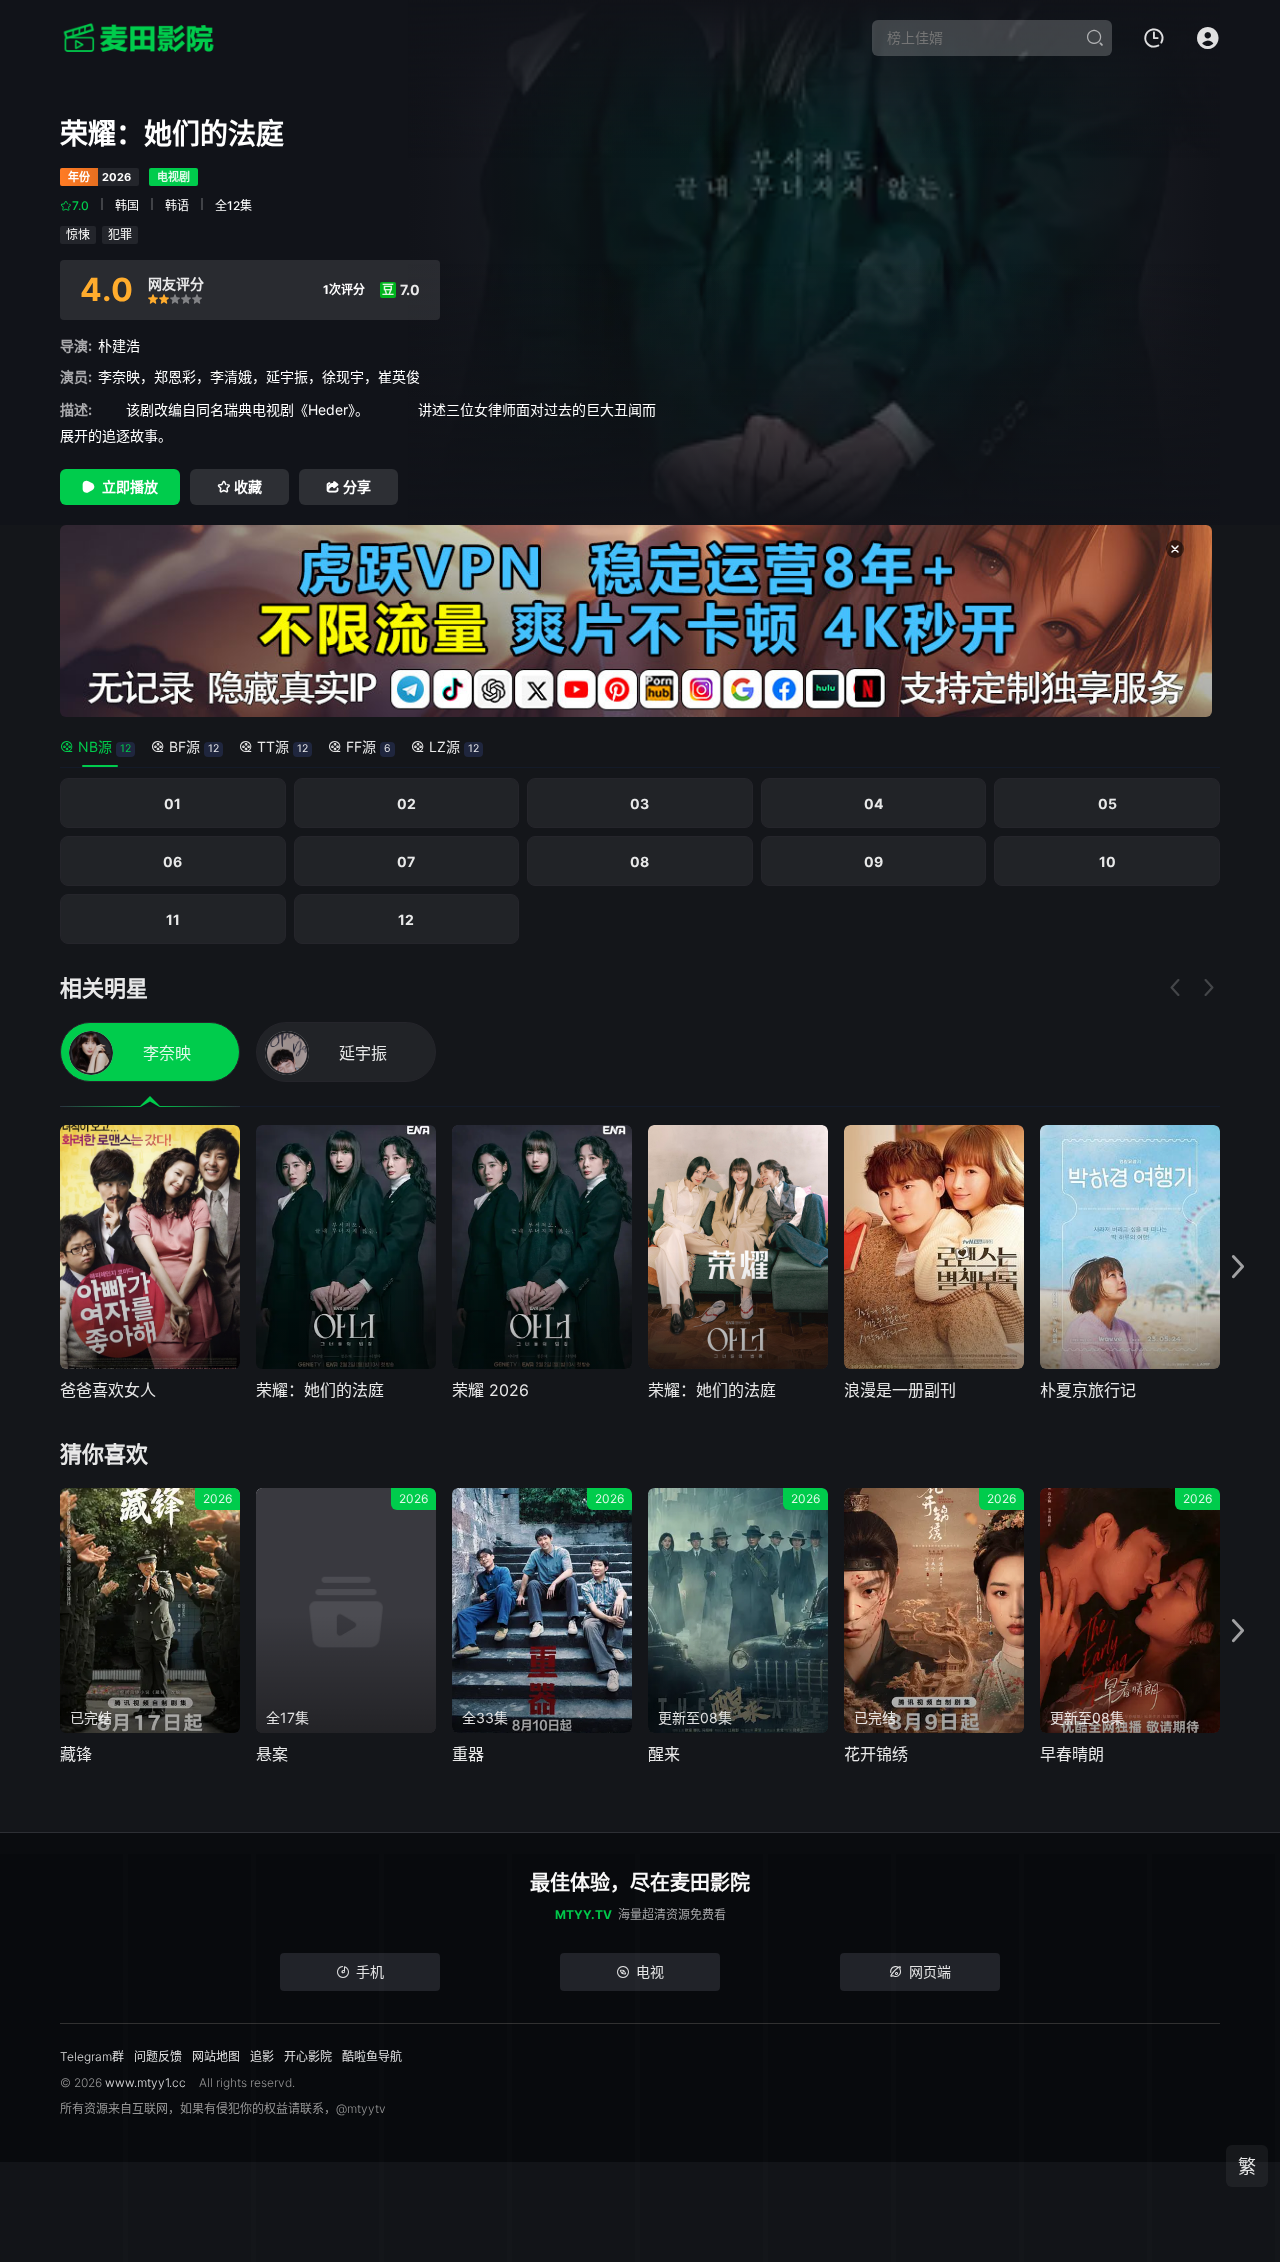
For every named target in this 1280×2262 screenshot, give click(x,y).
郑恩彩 (175, 376)
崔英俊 (399, 376)
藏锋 (76, 1754)
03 (639, 803)
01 (172, 803)
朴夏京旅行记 (1088, 1390)
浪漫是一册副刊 (900, 1390)
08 (639, 861)
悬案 (272, 1754)
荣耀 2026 (490, 1390)
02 (406, 803)
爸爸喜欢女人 (108, 1390)
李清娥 (231, 376)
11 (173, 919)
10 (1107, 861)
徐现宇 (343, 376)
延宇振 (287, 376)
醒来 (664, 1754)
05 (1107, 803)
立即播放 (130, 486)
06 (172, 861)
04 (873, 803)
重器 (468, 1754)
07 (406, 861)
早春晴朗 (1072, 1754)
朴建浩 (119, 345)
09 (873, 861)
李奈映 (119, 376)
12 (406, 919)
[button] (1238, 1267)
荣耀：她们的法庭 (320, 1390)
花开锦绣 (876, 1754)
